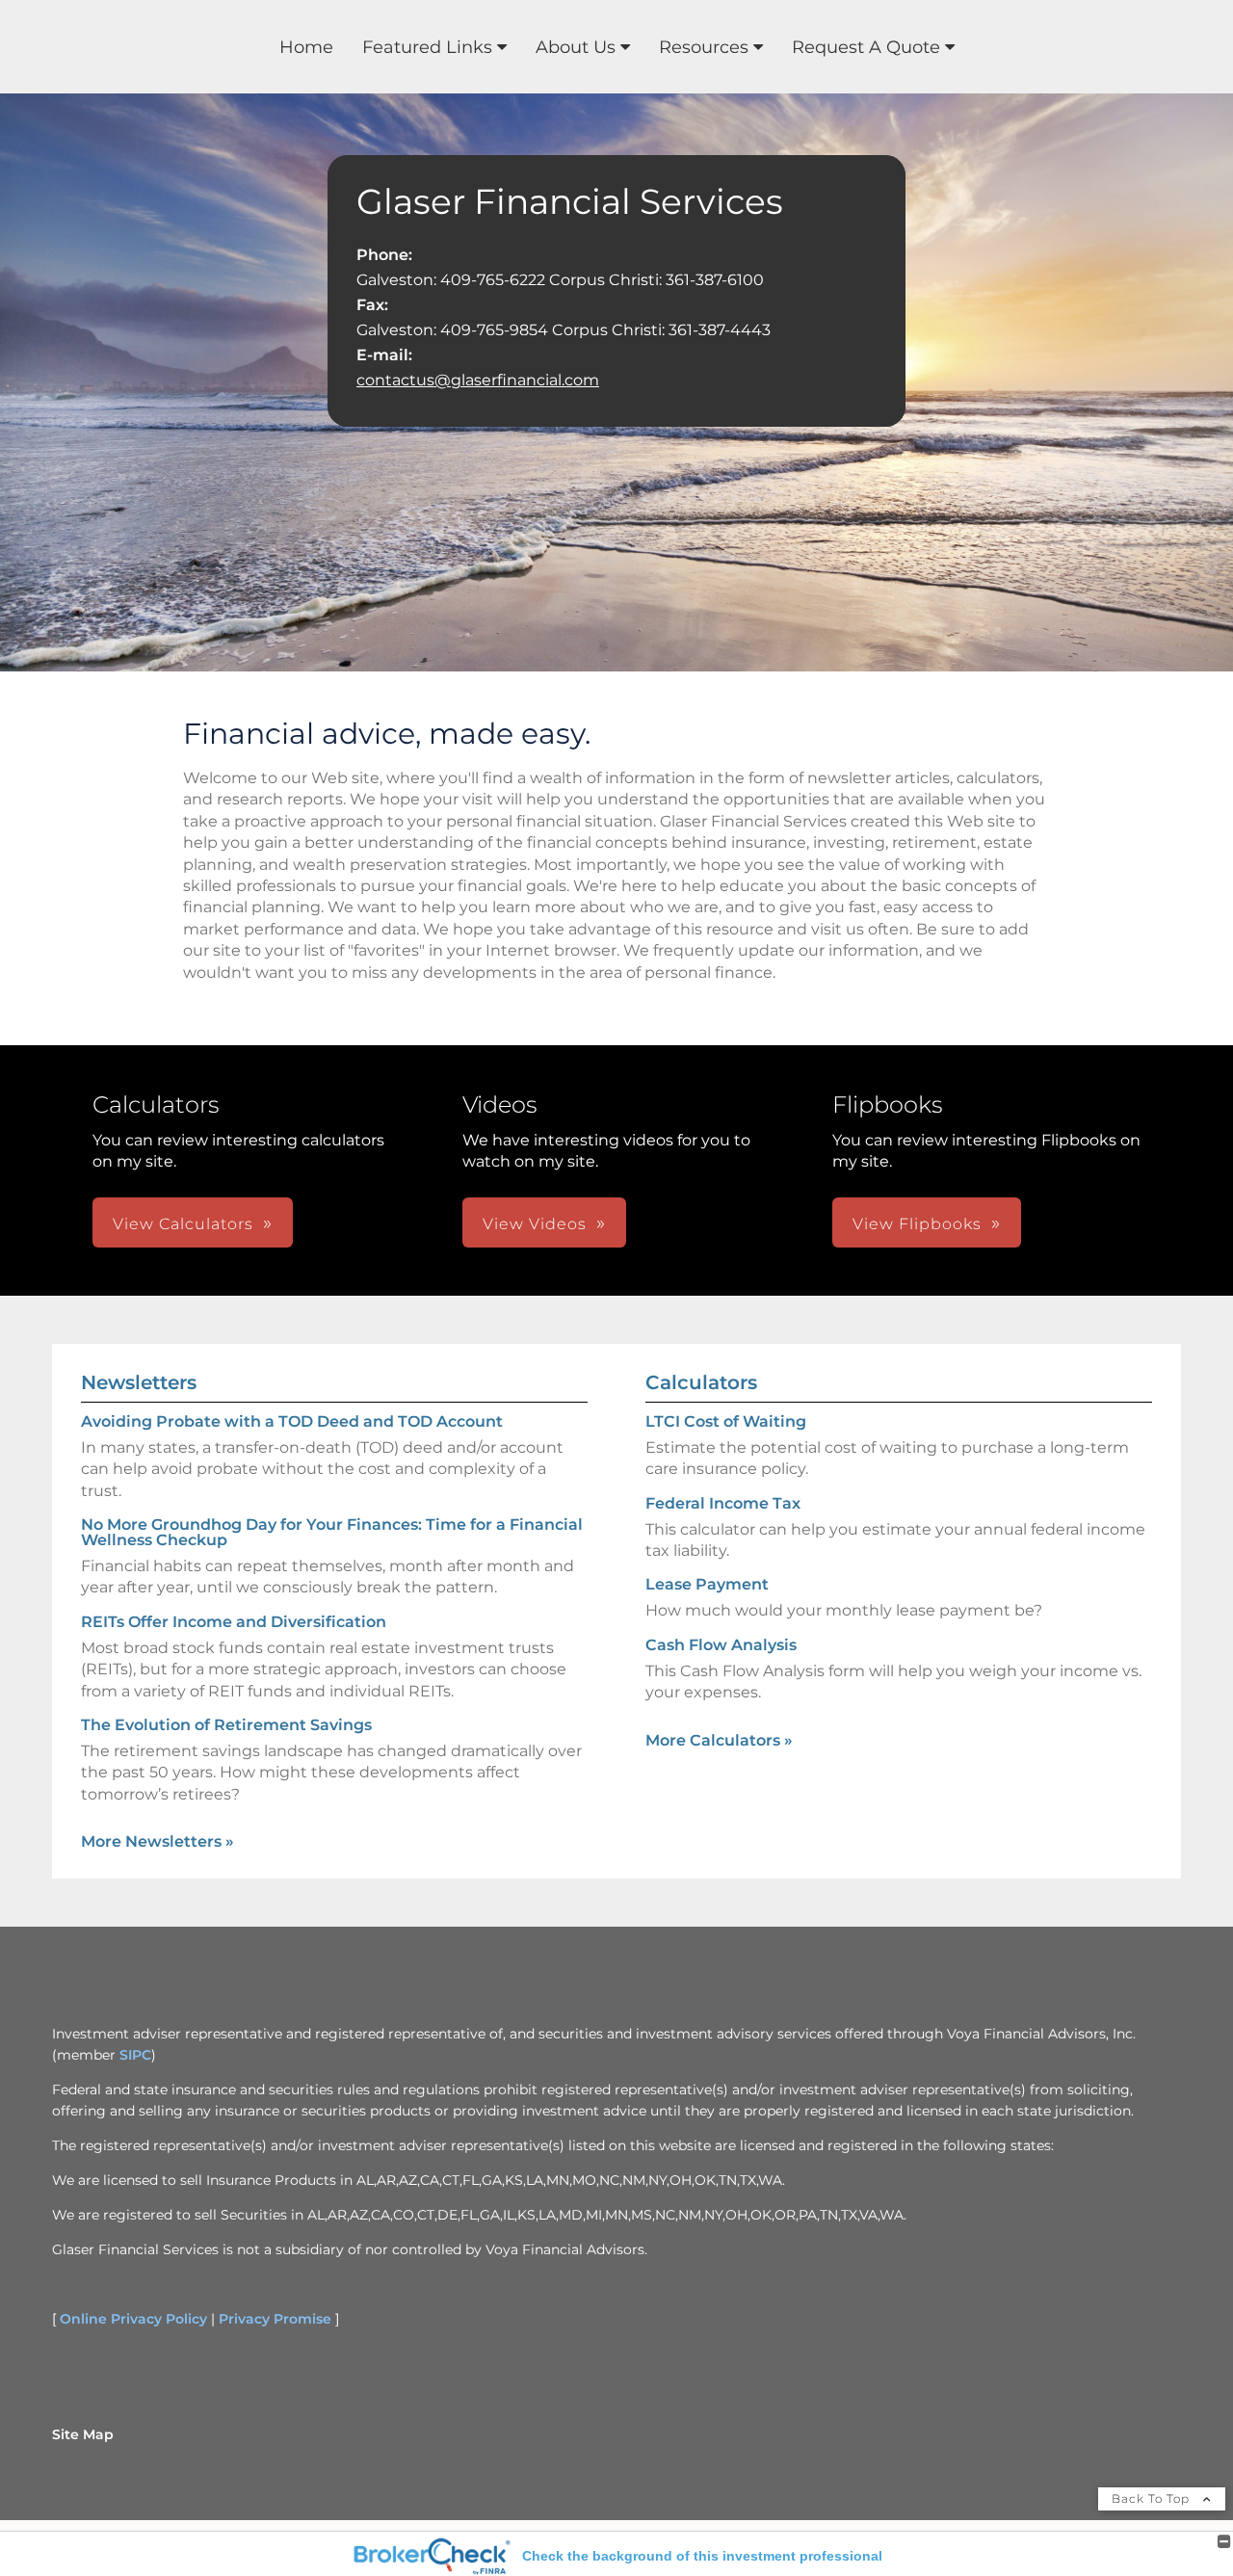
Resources (704, 47)
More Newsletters (157, 1841)
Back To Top (1153, 2498)
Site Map (83, 2434)
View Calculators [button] (183, 1224)
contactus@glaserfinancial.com (478, 380)
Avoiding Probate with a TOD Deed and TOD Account (292, 1421)
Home (306, 47)
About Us (576, 47)
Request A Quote (866, 47)
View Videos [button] (535, 1224)
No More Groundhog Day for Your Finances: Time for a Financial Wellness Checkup (332, 1532)
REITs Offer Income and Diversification (234, 1622)
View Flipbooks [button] (917, 1224)
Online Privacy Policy (133, 2319)
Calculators (701, 1382)
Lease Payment (707, 1584)
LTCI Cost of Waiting (726, 1421)
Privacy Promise (275, 2319)
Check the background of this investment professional (702, 2556)
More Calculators (719, 1740)
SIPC (135, 2055)
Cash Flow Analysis (721, 1645)
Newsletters (139, 1382)
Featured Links (427, 47)
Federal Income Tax (723, 1503)
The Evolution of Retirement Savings (226, 1725)
